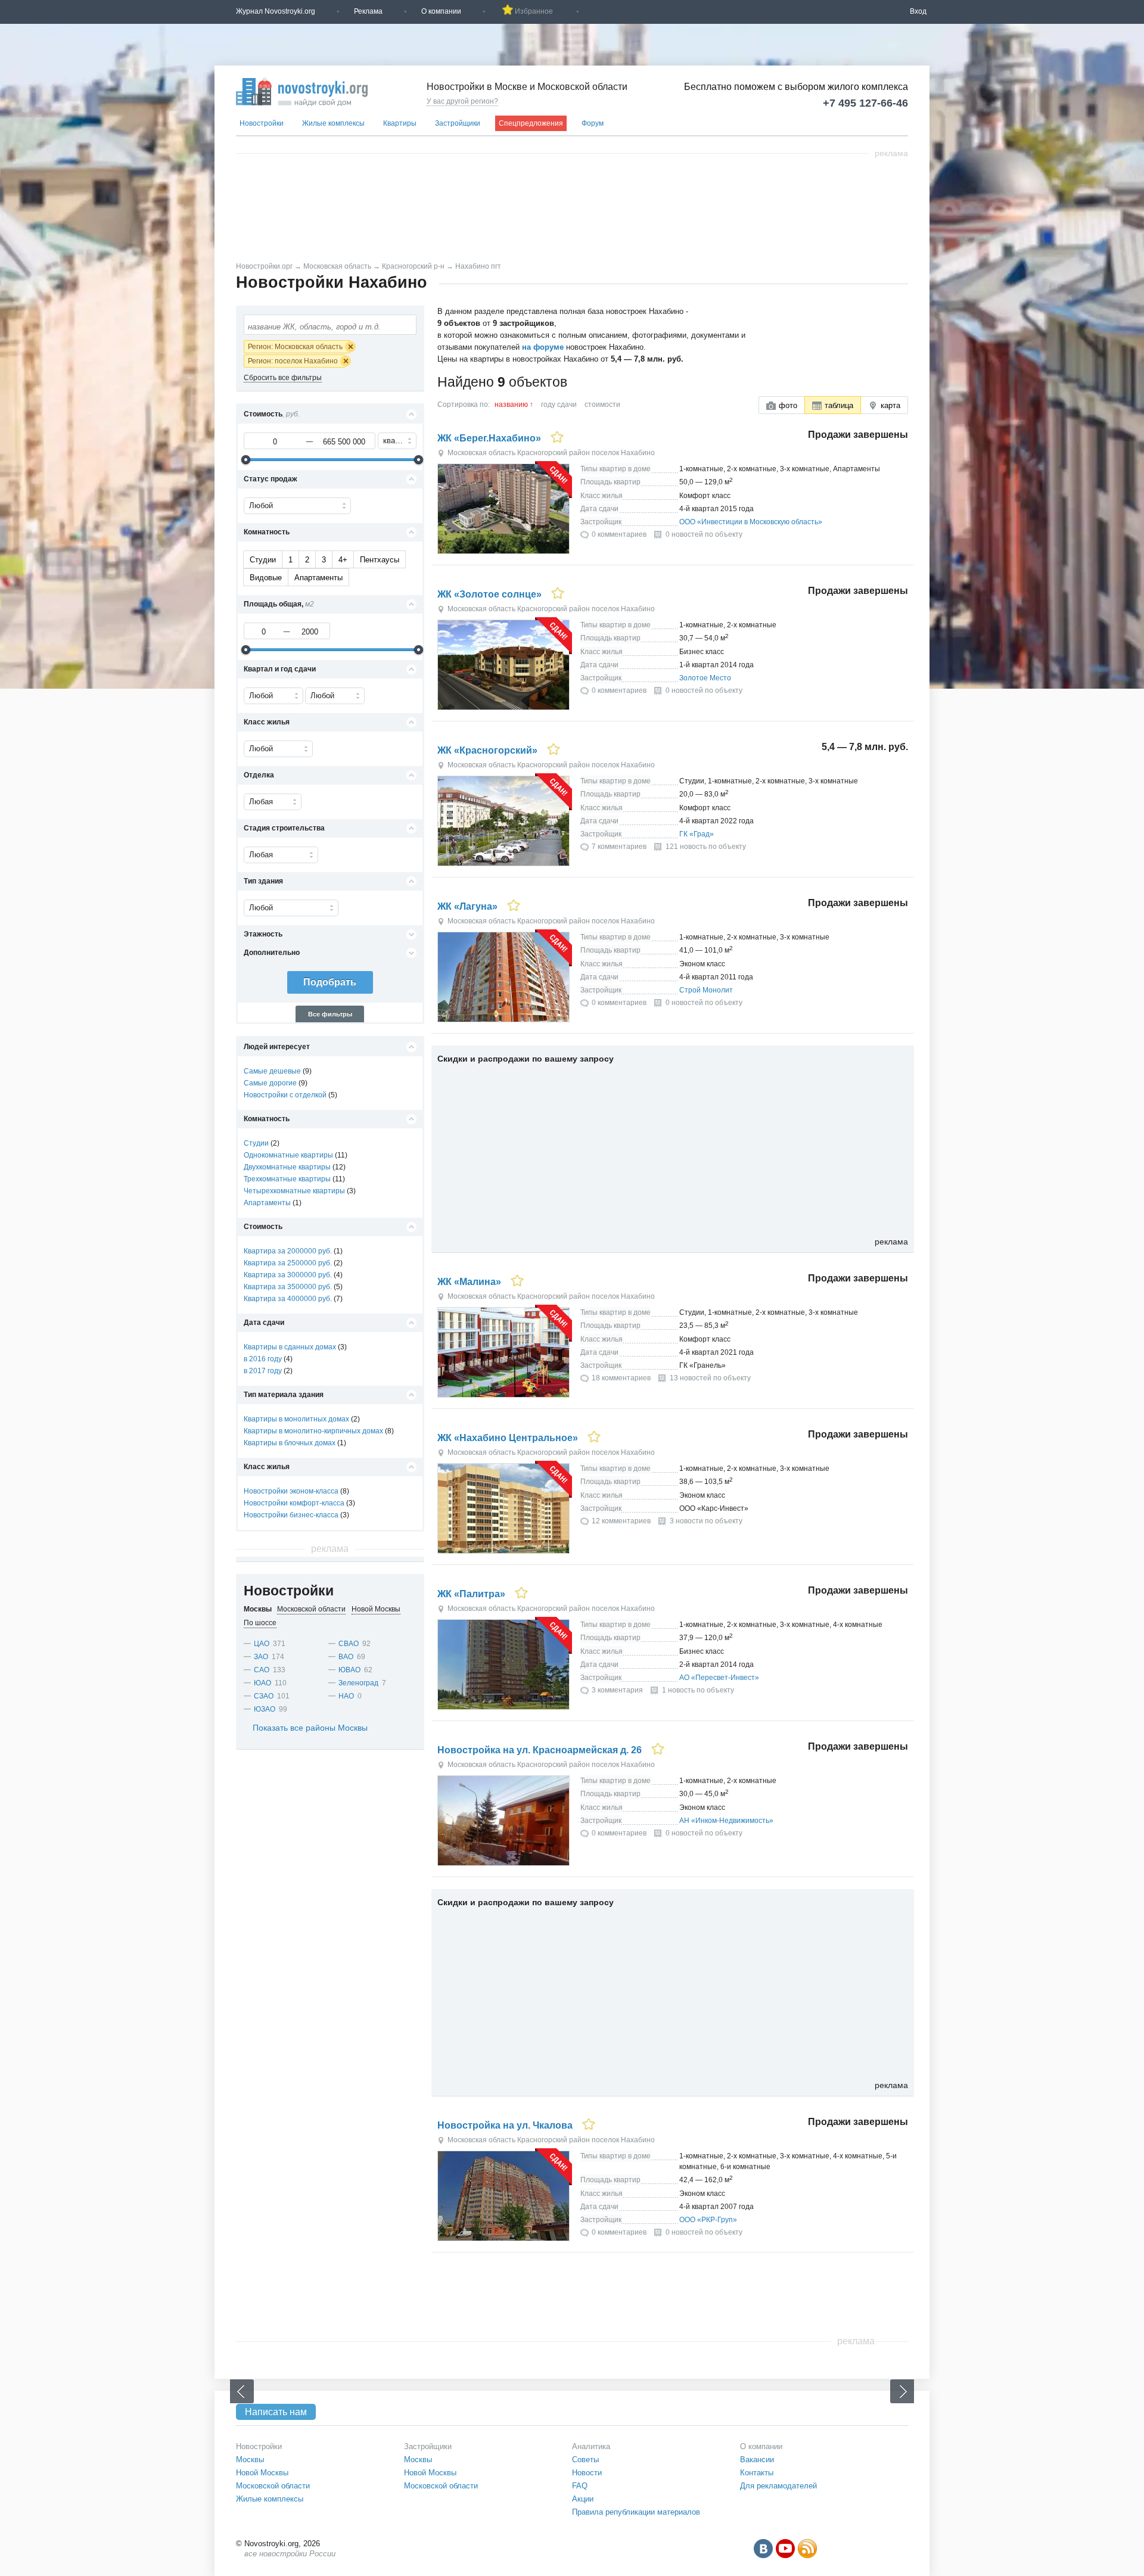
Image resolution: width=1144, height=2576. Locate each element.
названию (511, 405)
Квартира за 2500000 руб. (288, 1263)
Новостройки (262, 123)
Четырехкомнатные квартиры (294, 1191)
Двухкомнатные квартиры (287, 1167)
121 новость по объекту (706, 847)
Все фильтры (330, 1014)
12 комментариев (621, 1521)
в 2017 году (263, 1371)
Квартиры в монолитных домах (296, 1419)
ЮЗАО (265, 1709)
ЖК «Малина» (469, 1282)
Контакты (757, 2473)
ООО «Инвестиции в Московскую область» (751, 522)
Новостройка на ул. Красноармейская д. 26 (540, 1750)
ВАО (346, 1657)
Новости (587, 2473)
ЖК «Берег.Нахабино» (489, 438)
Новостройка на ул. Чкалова (505, 2125)
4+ (343, 560)
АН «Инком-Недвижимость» (726, 1821)
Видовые (266, 578)
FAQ (580, 2486)
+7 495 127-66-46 (865, 103)
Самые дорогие (270, 1083)
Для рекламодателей (778, 2486)
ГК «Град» (697, 834)
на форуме (543, 347)
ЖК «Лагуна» (467, 906)
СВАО (349, 1644)
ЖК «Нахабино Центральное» (508, 1438)
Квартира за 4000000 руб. (288, 1299)
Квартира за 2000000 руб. (288, 1251)
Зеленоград (358, 1683)
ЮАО (262, 1683)
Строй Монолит (706, 990)
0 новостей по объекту (704, 534)
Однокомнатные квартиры (288, 1155)
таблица (839, 405)
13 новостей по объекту (710, 1378)
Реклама (368, 11)
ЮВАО (349, 1670)
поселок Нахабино (623, 453)
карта (890, 405)
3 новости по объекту (706, 1521)
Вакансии (757, 2460)
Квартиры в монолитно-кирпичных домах (313, 1431)
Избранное (534, 11)
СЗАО (264, 1696)
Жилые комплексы (333, 123)
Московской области (273, 2486)
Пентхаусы (380, 560)
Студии (256, 1143)
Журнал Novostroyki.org (276, 11)
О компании (441, 11)
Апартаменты (318, 578)
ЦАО (262, 1644)
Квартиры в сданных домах (290, 1347)
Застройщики (458, 123)
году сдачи (559, 405)
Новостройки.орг (264, 266)
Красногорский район (554, 453)
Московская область (337, 266)
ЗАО (261, 1657)
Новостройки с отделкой (285, 1095)
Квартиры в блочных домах (290, 1443)
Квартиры (400, 123)
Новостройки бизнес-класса (291, 1515)
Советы (585, 2460)
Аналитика (591, 2446)
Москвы (250, 2460)
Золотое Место (705, 678)
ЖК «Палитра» (471, 1594)
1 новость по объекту (698, 1690)
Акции (583, 2499)
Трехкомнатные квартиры (287, 1179)
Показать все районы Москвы (310, 1728)
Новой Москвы (262, 2473)
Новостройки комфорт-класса (294, 1503)
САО (262, 1670)
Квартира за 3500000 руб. (288, 1287)
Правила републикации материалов (636, 2512)
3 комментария (617, 1690)
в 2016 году (263, 1359)
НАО (346, 1696)
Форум (593, 123)
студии (263, 560)
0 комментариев (619, 534)
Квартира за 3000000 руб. (288, 1275)
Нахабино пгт (478, 266)
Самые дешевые (272, 1071)
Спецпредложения (531, 123)
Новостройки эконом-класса (291, 1491)
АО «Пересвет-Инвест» (719, 1678)
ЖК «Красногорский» (487, 750)
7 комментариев (619, 847)
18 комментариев (621, 1378)
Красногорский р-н (413, 266)
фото (788, 405)
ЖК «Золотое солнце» (489, 594)
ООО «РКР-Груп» (708, 2220)
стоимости (602, 405)
